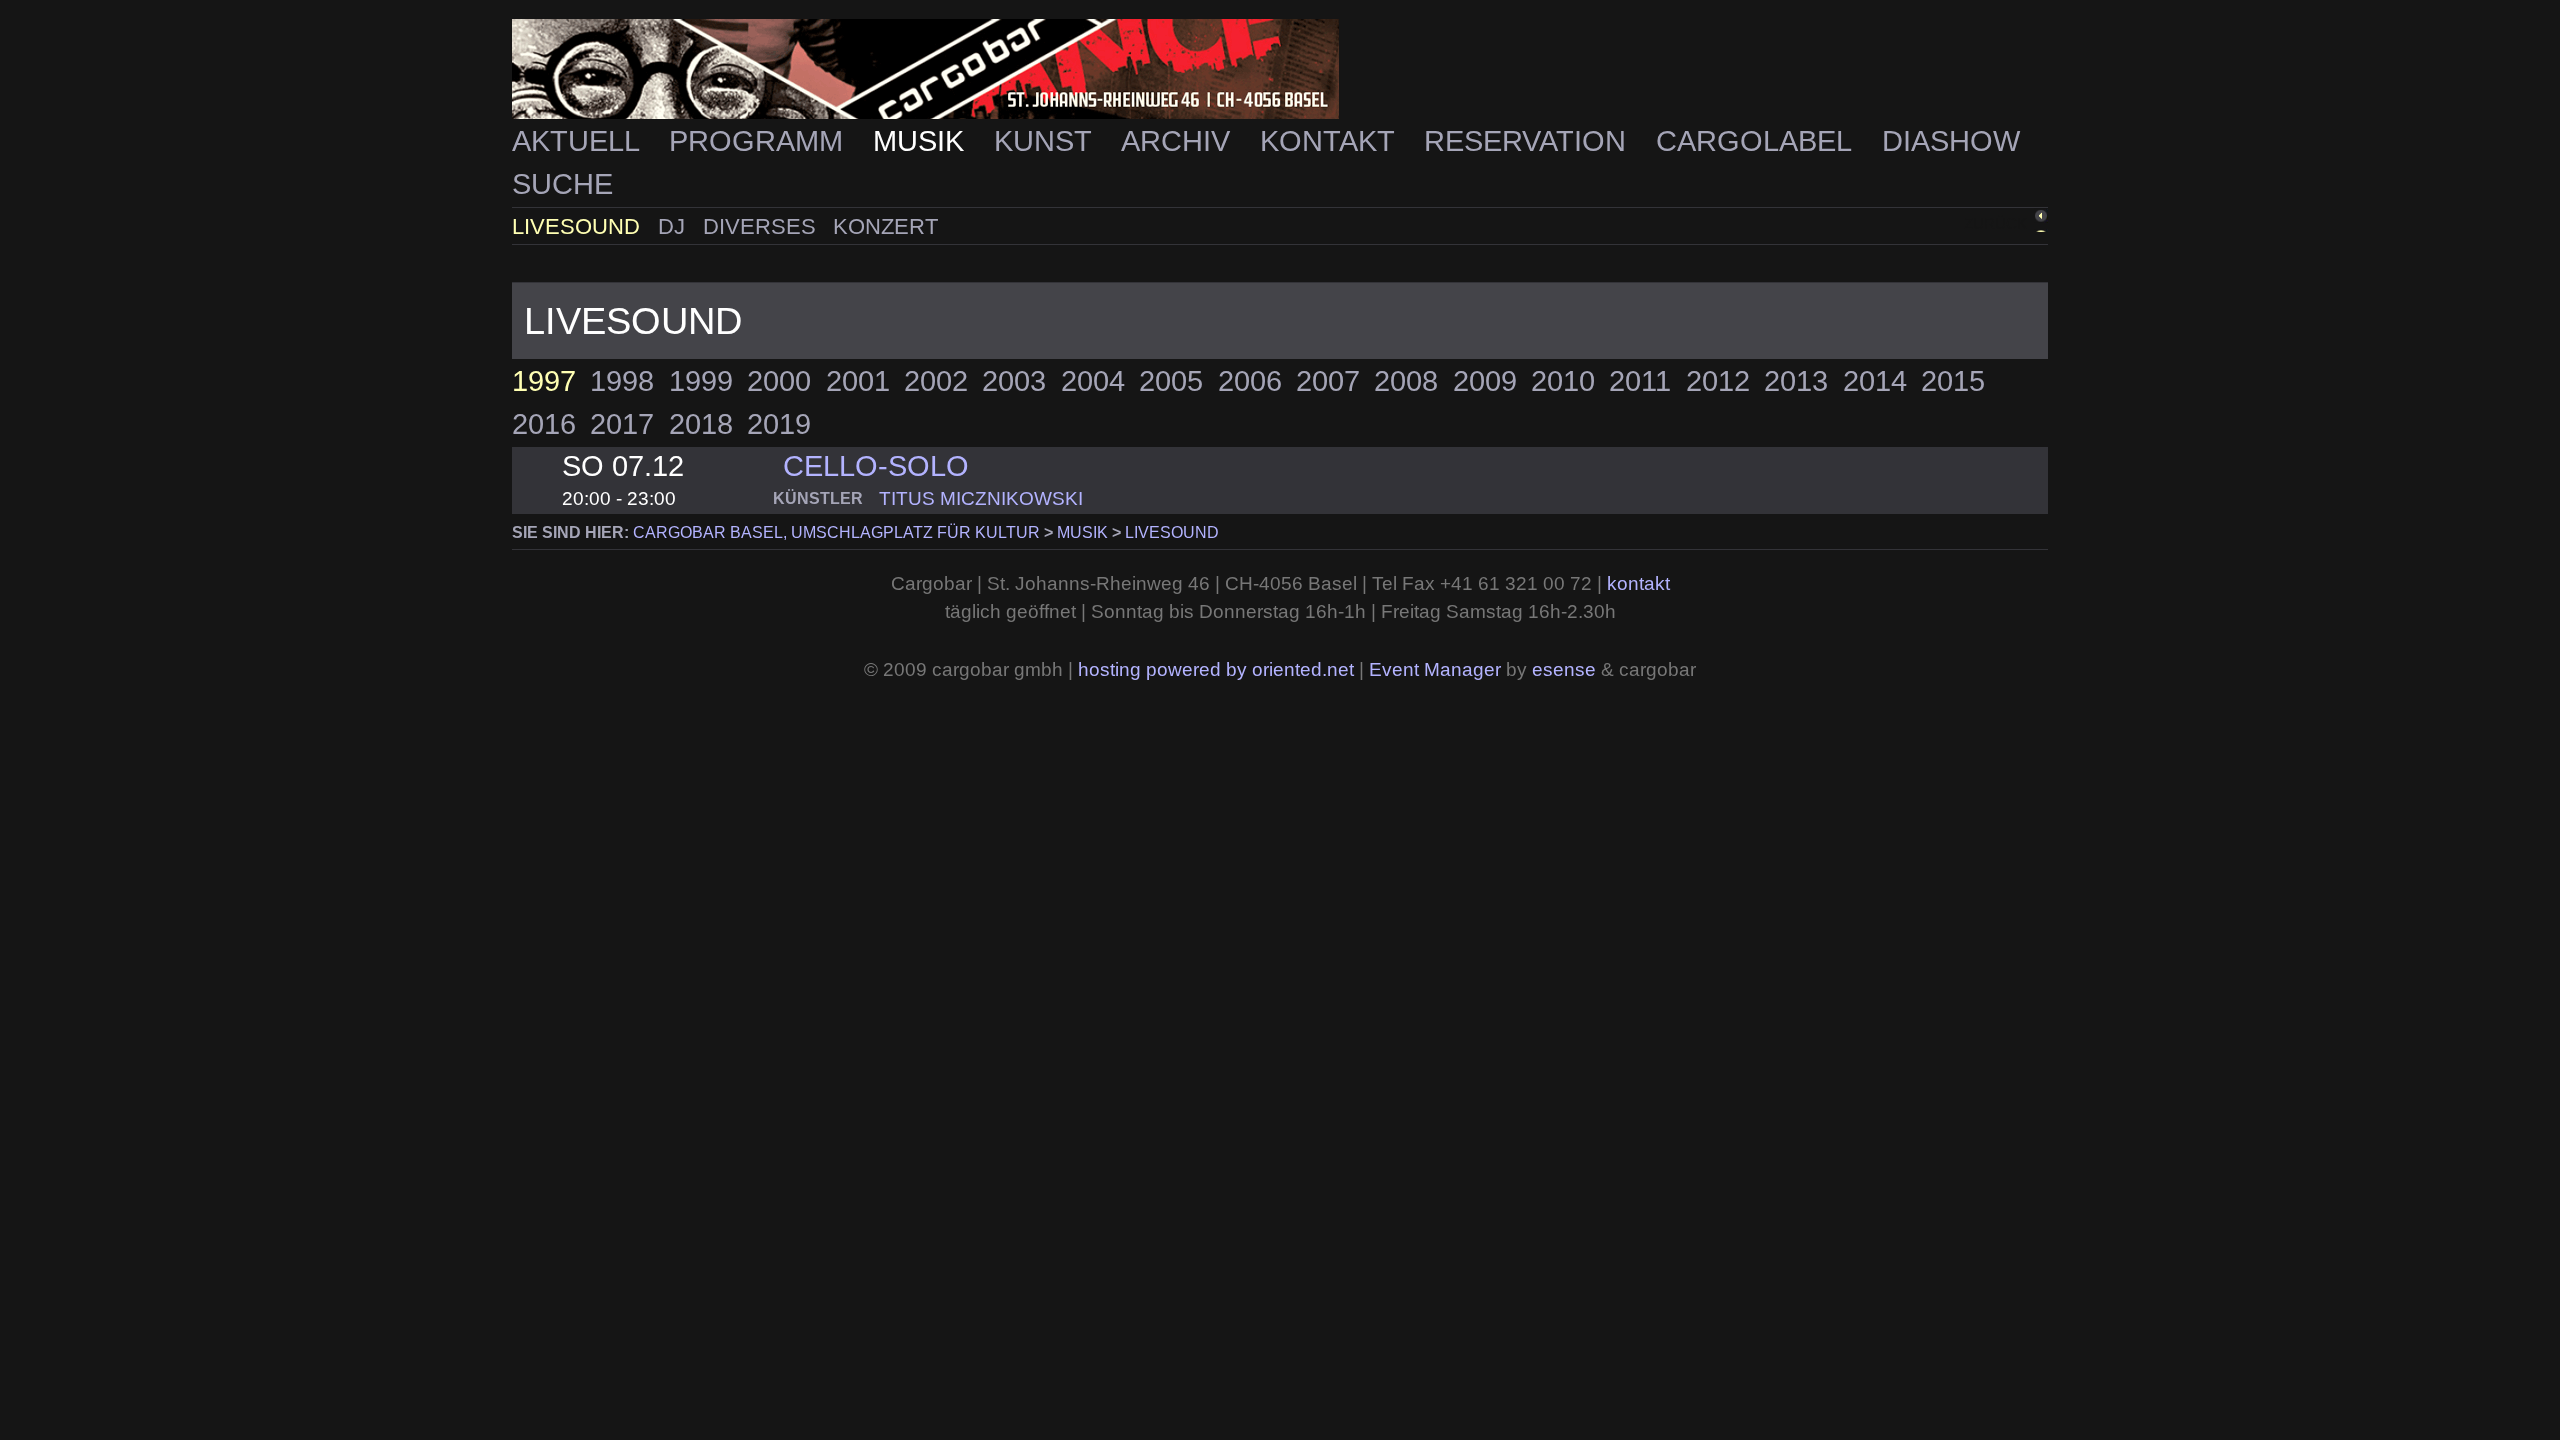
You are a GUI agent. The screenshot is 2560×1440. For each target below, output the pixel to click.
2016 (544, 424)
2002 (936, 381)
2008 (1406, 381)
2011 (1640, 381)
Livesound (579, 226)
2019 (779, 424)
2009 (1485, 381)
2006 (1250, 381)
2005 (1171, 381)
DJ (674, 226)
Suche (562, 184)
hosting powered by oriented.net (1216, 669)
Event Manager (1435, 669)
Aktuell (579, 141)
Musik (922, 141)
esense (1564, 669)
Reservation (1529, 141)
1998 (622, 381)
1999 (701, 381)
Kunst (1046, 141)
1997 (544, 381)
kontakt (1638, 583)
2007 (1328, 381)
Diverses (762, 226)
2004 (1093, 381)
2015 (1953, 381)
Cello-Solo (876, 466)
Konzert (885, 226)
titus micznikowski (981, 498)
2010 (1563, 381)
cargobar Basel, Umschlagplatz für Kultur (836, 532)
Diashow (1951, 141)
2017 (622, 424)
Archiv (1179, 141)
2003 (1014, 381)
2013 (1796, 381)
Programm (760, 141)
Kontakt (1331, 141)
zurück (1995, 223)
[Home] (1280, 69)
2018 (701, 424)
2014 (1875, 381)
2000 (779, 381)
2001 (858, 381)
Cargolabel (1757, 141)
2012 (1718, 381)
